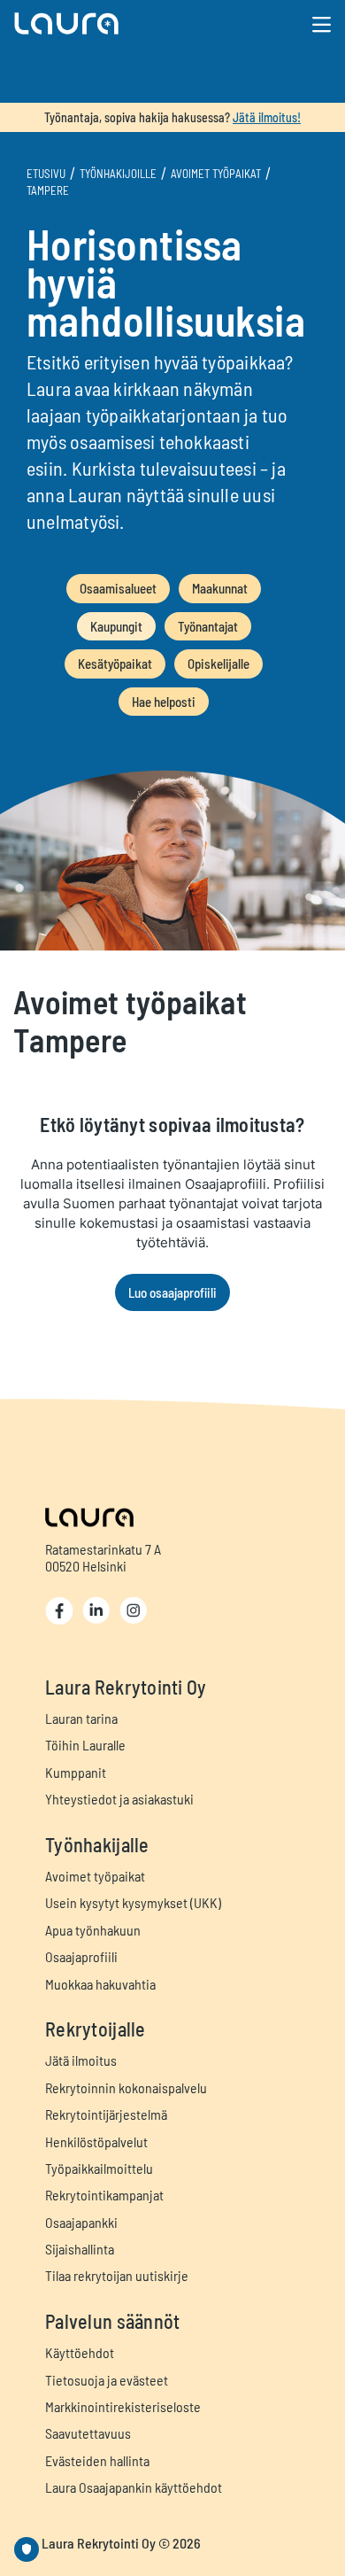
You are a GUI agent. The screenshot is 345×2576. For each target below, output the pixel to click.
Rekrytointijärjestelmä (106, 2114)
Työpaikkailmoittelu (99, 2168)
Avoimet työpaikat (216, 174)
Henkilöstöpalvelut (96, 2141)
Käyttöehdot (80, 2352)
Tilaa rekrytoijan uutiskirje (117, 2275)
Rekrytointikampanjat (104, 2195)
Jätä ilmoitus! (267, 117)
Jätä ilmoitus (81, 2060)
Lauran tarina (81, 1718)
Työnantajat (208, 626)
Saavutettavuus (88, 2433)
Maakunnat (220, 588)
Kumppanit (76, 1772)
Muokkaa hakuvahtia (100, 1984)
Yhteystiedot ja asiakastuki (119, 1799)
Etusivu (46, 174)
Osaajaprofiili (81, 1956)
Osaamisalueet (118, 588)
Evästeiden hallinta (97, 2460)
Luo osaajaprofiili (172, 1292)
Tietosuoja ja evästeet (107, 2380)
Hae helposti (164, 702)
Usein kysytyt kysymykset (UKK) (133, 1902)
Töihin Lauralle (85, 1745)
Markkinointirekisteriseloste (123, 2406)
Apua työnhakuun (93, 1930)
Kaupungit (116, 626)
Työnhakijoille (118, 174)
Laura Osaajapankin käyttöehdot (134, 2487)
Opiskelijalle (218, 663)
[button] (121, 23)
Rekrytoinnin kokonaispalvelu (126, 2087)
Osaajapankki (81, 2222)
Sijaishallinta (80, 2249)
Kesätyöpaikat (115, 663)
